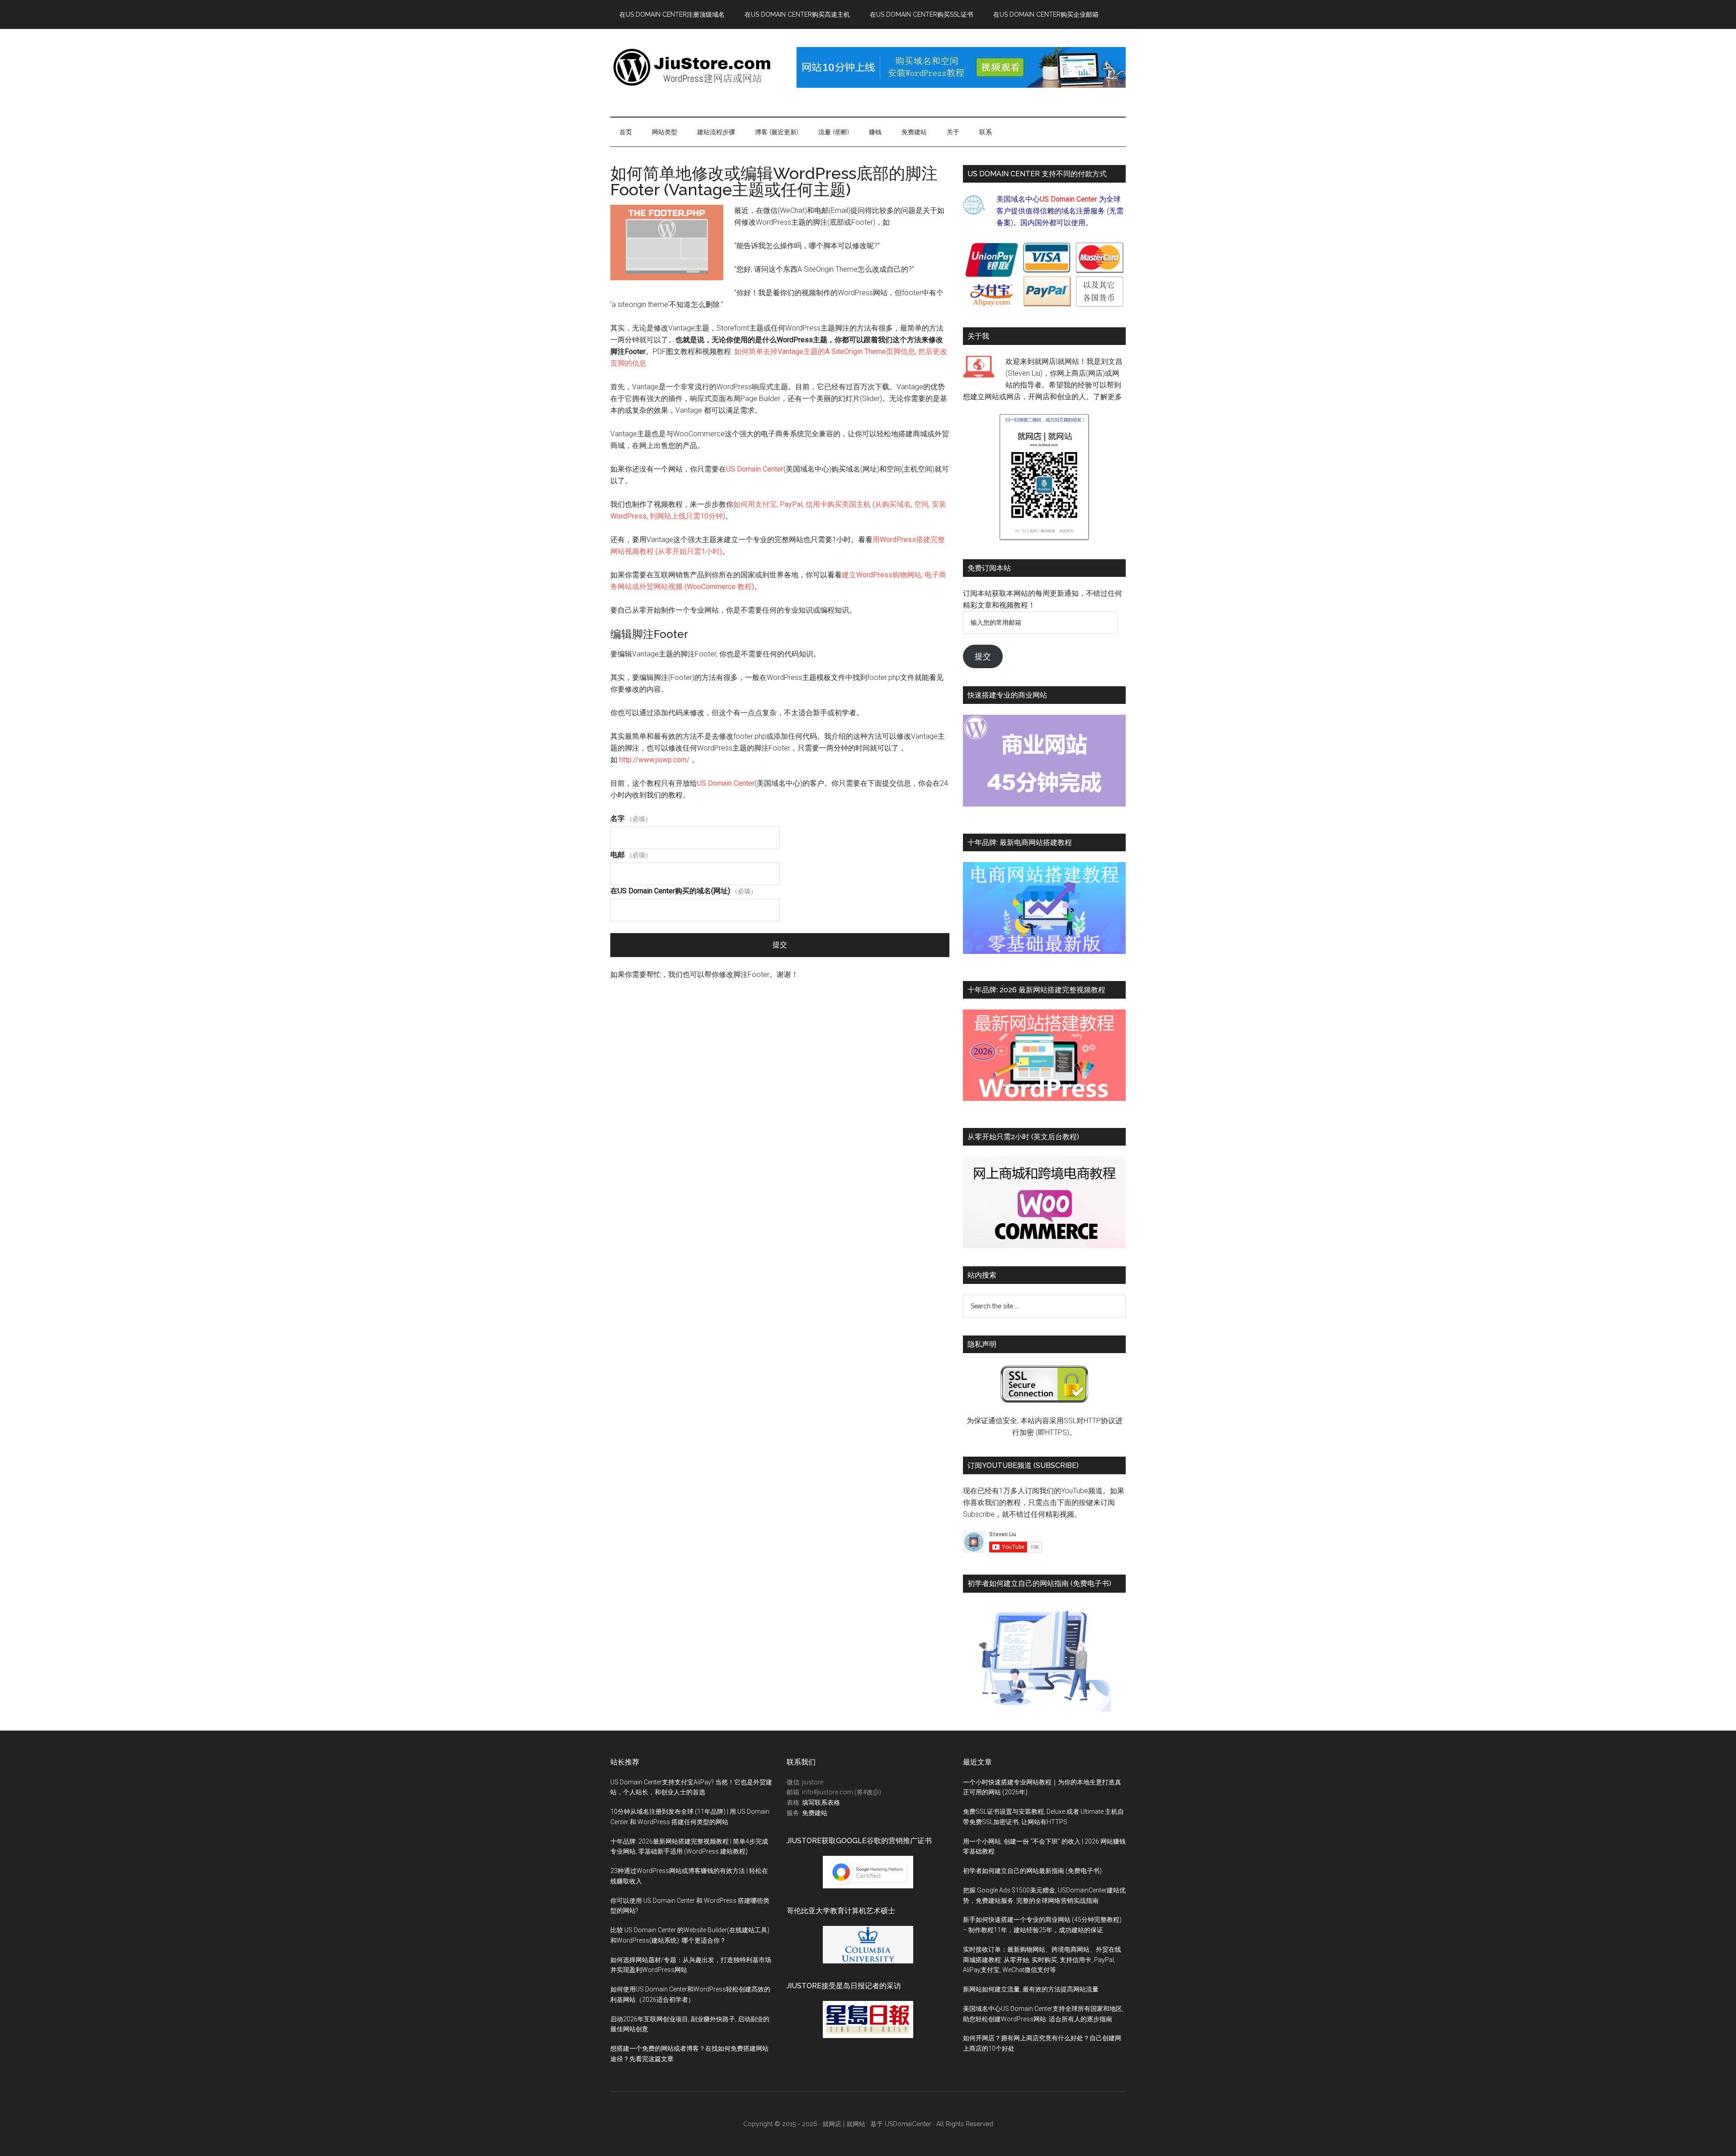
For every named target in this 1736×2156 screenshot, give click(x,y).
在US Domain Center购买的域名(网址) (684, 891)
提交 (780, 945)
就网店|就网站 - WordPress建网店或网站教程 (696, 67)
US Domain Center (755, 469)
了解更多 (1108, 397)
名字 (631, 819)
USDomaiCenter (908, 2124)
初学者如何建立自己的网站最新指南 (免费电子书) (1032, 1871)
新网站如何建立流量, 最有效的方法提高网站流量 (1031, 1989)
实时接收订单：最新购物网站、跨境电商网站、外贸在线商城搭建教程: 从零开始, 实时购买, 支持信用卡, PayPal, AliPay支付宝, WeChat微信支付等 (1042, 1960)
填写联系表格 (821, 1802)
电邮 (631, 855)
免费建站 (815, 1813)
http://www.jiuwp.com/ (655, 760)
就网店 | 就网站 (844, 2124)
